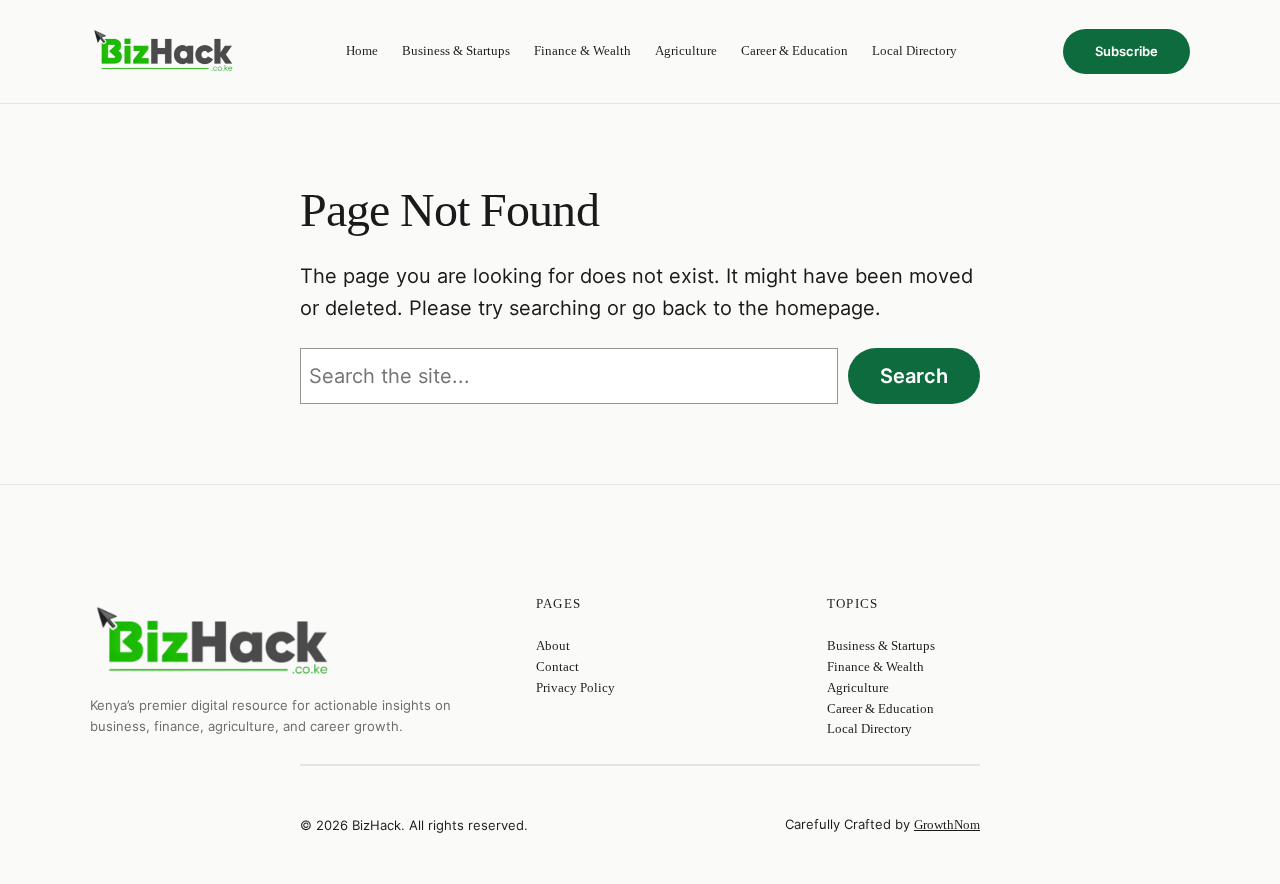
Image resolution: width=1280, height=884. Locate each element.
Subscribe (1126, 51)
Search (914, 376)
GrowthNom (947, 824)
